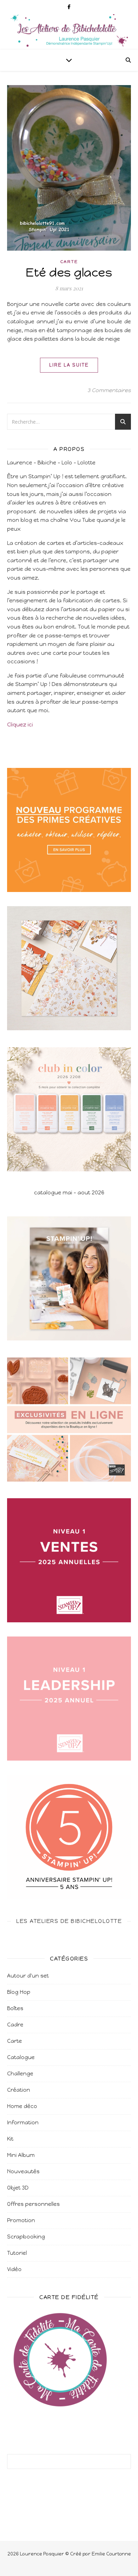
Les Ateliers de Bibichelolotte (69, 1921)
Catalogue (21, 2057)
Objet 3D (18, 2188)
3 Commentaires (109, 390)
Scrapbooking (26, 2237)
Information (23, 2123)
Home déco (22, 2106)
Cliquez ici (20, 725)
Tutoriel (17, 2253)
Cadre (15, 2025)
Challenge (20, 2074)
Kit (10, 2139)
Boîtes (15, 2008)
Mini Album (21, 2155)
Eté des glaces (69, 272)
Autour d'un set (28, 1976)
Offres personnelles (33, 2204)
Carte (69, 262)
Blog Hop (19, 1992)
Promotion (21, 2220)
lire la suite (69, 365)
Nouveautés (23, 2171)
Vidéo (14, 2269)
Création (19, 2090)
